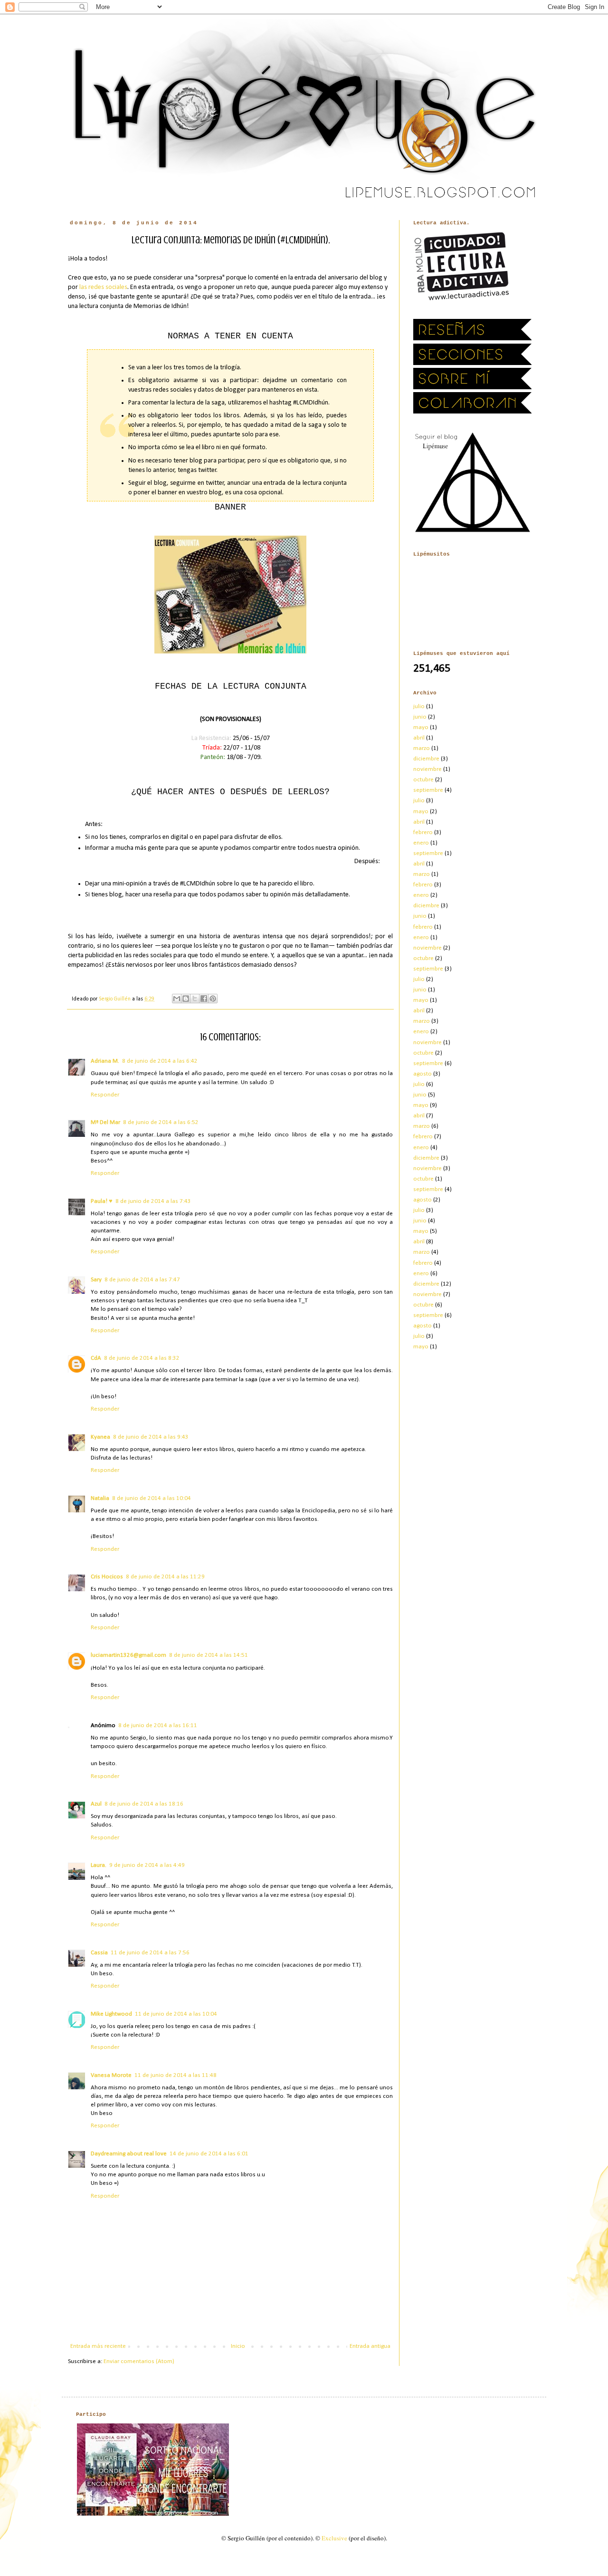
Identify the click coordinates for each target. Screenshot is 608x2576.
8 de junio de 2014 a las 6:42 (160, 1061)
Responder (105, 1095)
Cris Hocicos (107, 1577)
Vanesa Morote (111, 2075)
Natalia (100, 1498)
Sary (96, 1280)
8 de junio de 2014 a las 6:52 (161, 1122)
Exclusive (334, 2538)
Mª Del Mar (105, 1122)
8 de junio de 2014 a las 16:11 (158, 1725)
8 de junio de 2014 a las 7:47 (142, 1280)
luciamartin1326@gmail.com (128, 1655)
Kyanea (100, 1437)
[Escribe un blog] (186, 999)
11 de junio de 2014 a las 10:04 (176, 2014)
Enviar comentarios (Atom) (139, 2361)
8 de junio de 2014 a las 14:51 (209, 1655)
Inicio (238, 2346)
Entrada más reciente (98, 2346)
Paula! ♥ (102, 1201)
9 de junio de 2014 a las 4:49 (147, 1865)
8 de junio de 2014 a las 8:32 (142, 1358)
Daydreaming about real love (129, 2154)
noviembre (427, 769)
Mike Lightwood (111, 2014)
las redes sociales (103, 287)
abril (419, 738)
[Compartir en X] (195, 999)
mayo (421, 727)
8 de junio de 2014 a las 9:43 (151, 1437)
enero (421, 843)
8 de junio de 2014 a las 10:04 (152, 1498)
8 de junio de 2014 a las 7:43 (153, 1201)
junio (420, 717)
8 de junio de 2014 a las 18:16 (144, 1804)
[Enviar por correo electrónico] (177, 999)
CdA (96, 1358)
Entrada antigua (370, 2346)
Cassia (99, 1953)
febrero (423, 832)
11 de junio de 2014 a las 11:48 (176, 2075)
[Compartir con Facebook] (204, 999)
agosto (423, 1074)
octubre (423, 780)
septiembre (428, 790)
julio (419, 706)
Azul (96, 1804)
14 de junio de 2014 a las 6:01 (209, 2154)
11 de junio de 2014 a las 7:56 (150, 1953)
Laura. (99, 1865)
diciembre (426, 759)
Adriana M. (105, 1061)
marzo (422, 748)
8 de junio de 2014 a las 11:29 (165, 1577)
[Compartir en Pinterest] (213, 999)
